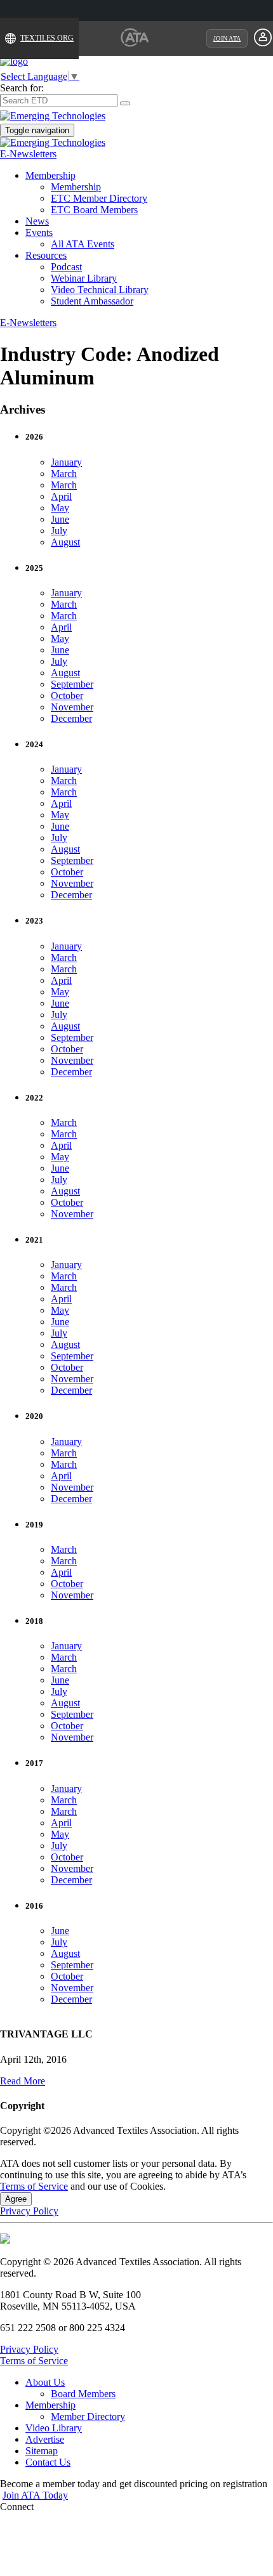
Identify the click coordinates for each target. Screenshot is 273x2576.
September (72, 684)
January (66, 462)
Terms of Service (34, 2186)
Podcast (66, 267)
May (60, 508)
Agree (16, 2199)
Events (39, 232)
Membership (50, 175)
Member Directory (88, 2416)
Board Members (83, 2394)
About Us (45, 2382)
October (67, 696)
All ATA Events (83, 244)
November (72, 707)
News (37, 221)
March (64, 474)
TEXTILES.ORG (47, 38)
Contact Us (48, 2462)
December (71, 718)
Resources (46, 255)
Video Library (54, 2428)
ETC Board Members (94, 210)
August (65, 542)
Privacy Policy (29, 2211)
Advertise (45, 2439)
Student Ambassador (92, 301)
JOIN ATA (227, 38)
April (61, 496)
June (60, 519)
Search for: (22, 88)
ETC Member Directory (99, 198)
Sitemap (42, 2451)
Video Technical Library (100, 290)
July (59, 531)
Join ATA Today (35, 2495)
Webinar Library (84, 278)
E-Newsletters (28, 154)
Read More (23, 2081)
